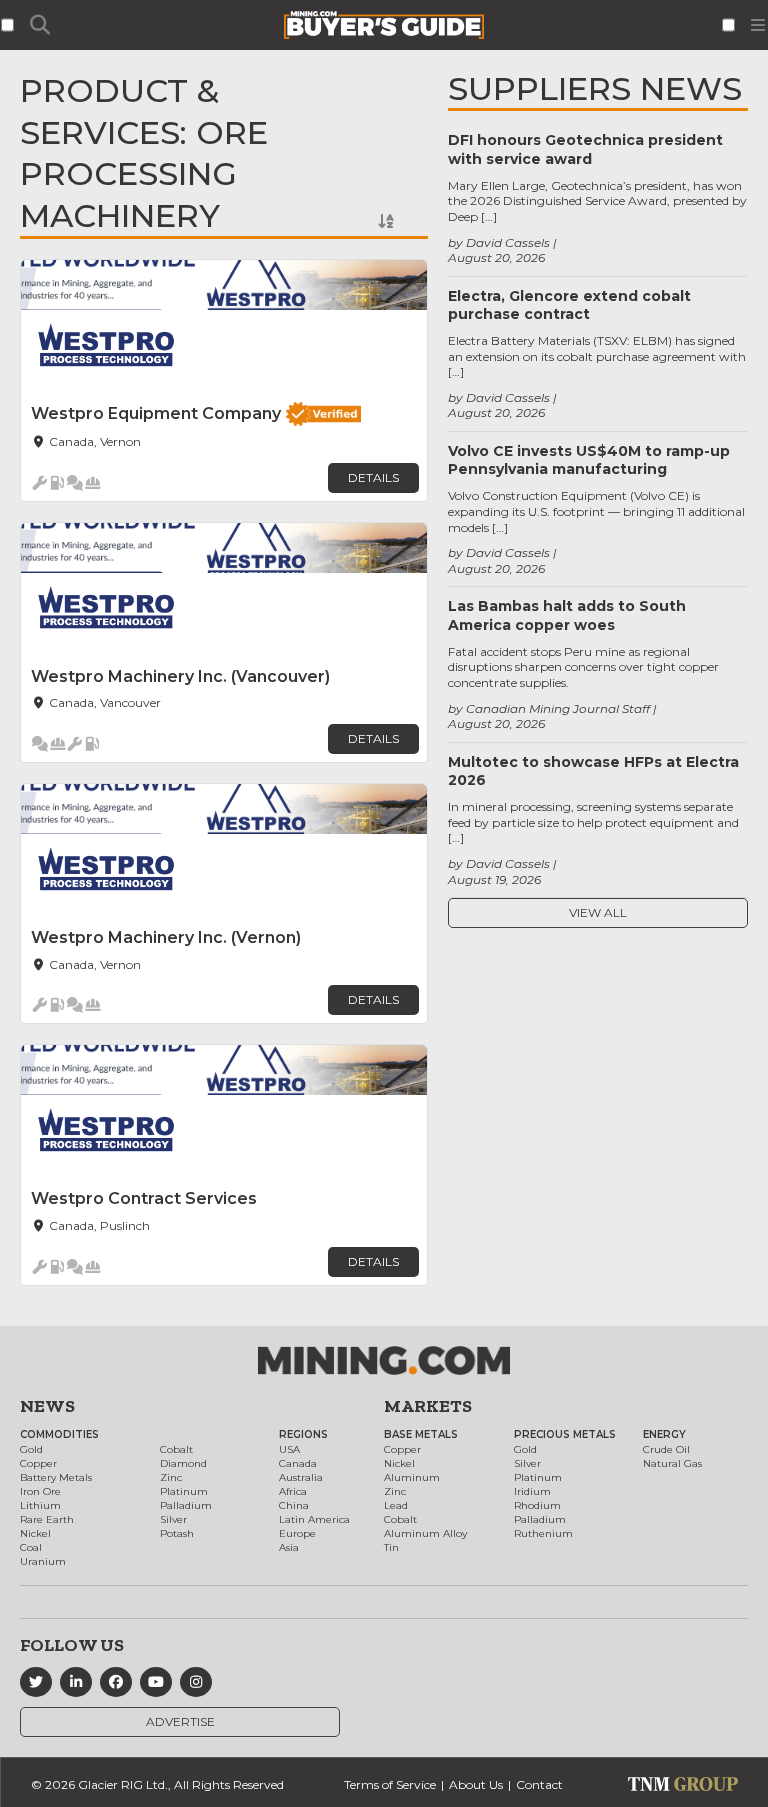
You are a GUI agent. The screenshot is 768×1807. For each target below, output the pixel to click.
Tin (391, 1547)
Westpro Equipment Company (156, 413)
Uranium (43, 1561)
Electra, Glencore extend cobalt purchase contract (569, 305)
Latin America (314, 1519)
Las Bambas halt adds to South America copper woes (567, 615)
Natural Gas (672, 1463)
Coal (31, 1547)
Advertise (180, 1721)
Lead (396, 1505)
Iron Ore (40, 1491)
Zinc (171, 1477)
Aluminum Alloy (425, 1533)
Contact (539, 1784)
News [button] (47, 1406)
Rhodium (537, 1505)
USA (289, 1449)
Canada (298, 1463)
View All (598, 912)
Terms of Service (390, 1784)
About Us (476, 1784)
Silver (173, 1519)
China (294, 1505)
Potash (177, 1533)
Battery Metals (56, 1477)
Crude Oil (666, 1449)
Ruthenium (543, 1533)
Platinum (184, 1491)
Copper (38, 1463)
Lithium (40, 1505)
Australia (301, 1477)
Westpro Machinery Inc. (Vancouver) (180, 676)
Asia (289, 1547)
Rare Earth (47, 1519)
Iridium (532, 1491)
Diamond (183, 1463)
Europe (297, 1533)
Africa (293, 1491)
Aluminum (412, 1477)
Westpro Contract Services (144, 1198)
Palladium (186, 1505)
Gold (31, 1449)
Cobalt (176, 1449)
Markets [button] (428, 1406)
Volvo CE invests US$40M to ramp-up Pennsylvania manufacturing (589, 460)
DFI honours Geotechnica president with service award (585, 149)
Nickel (35, 1533)
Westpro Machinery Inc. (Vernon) (166, 937)
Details (373, 477)
